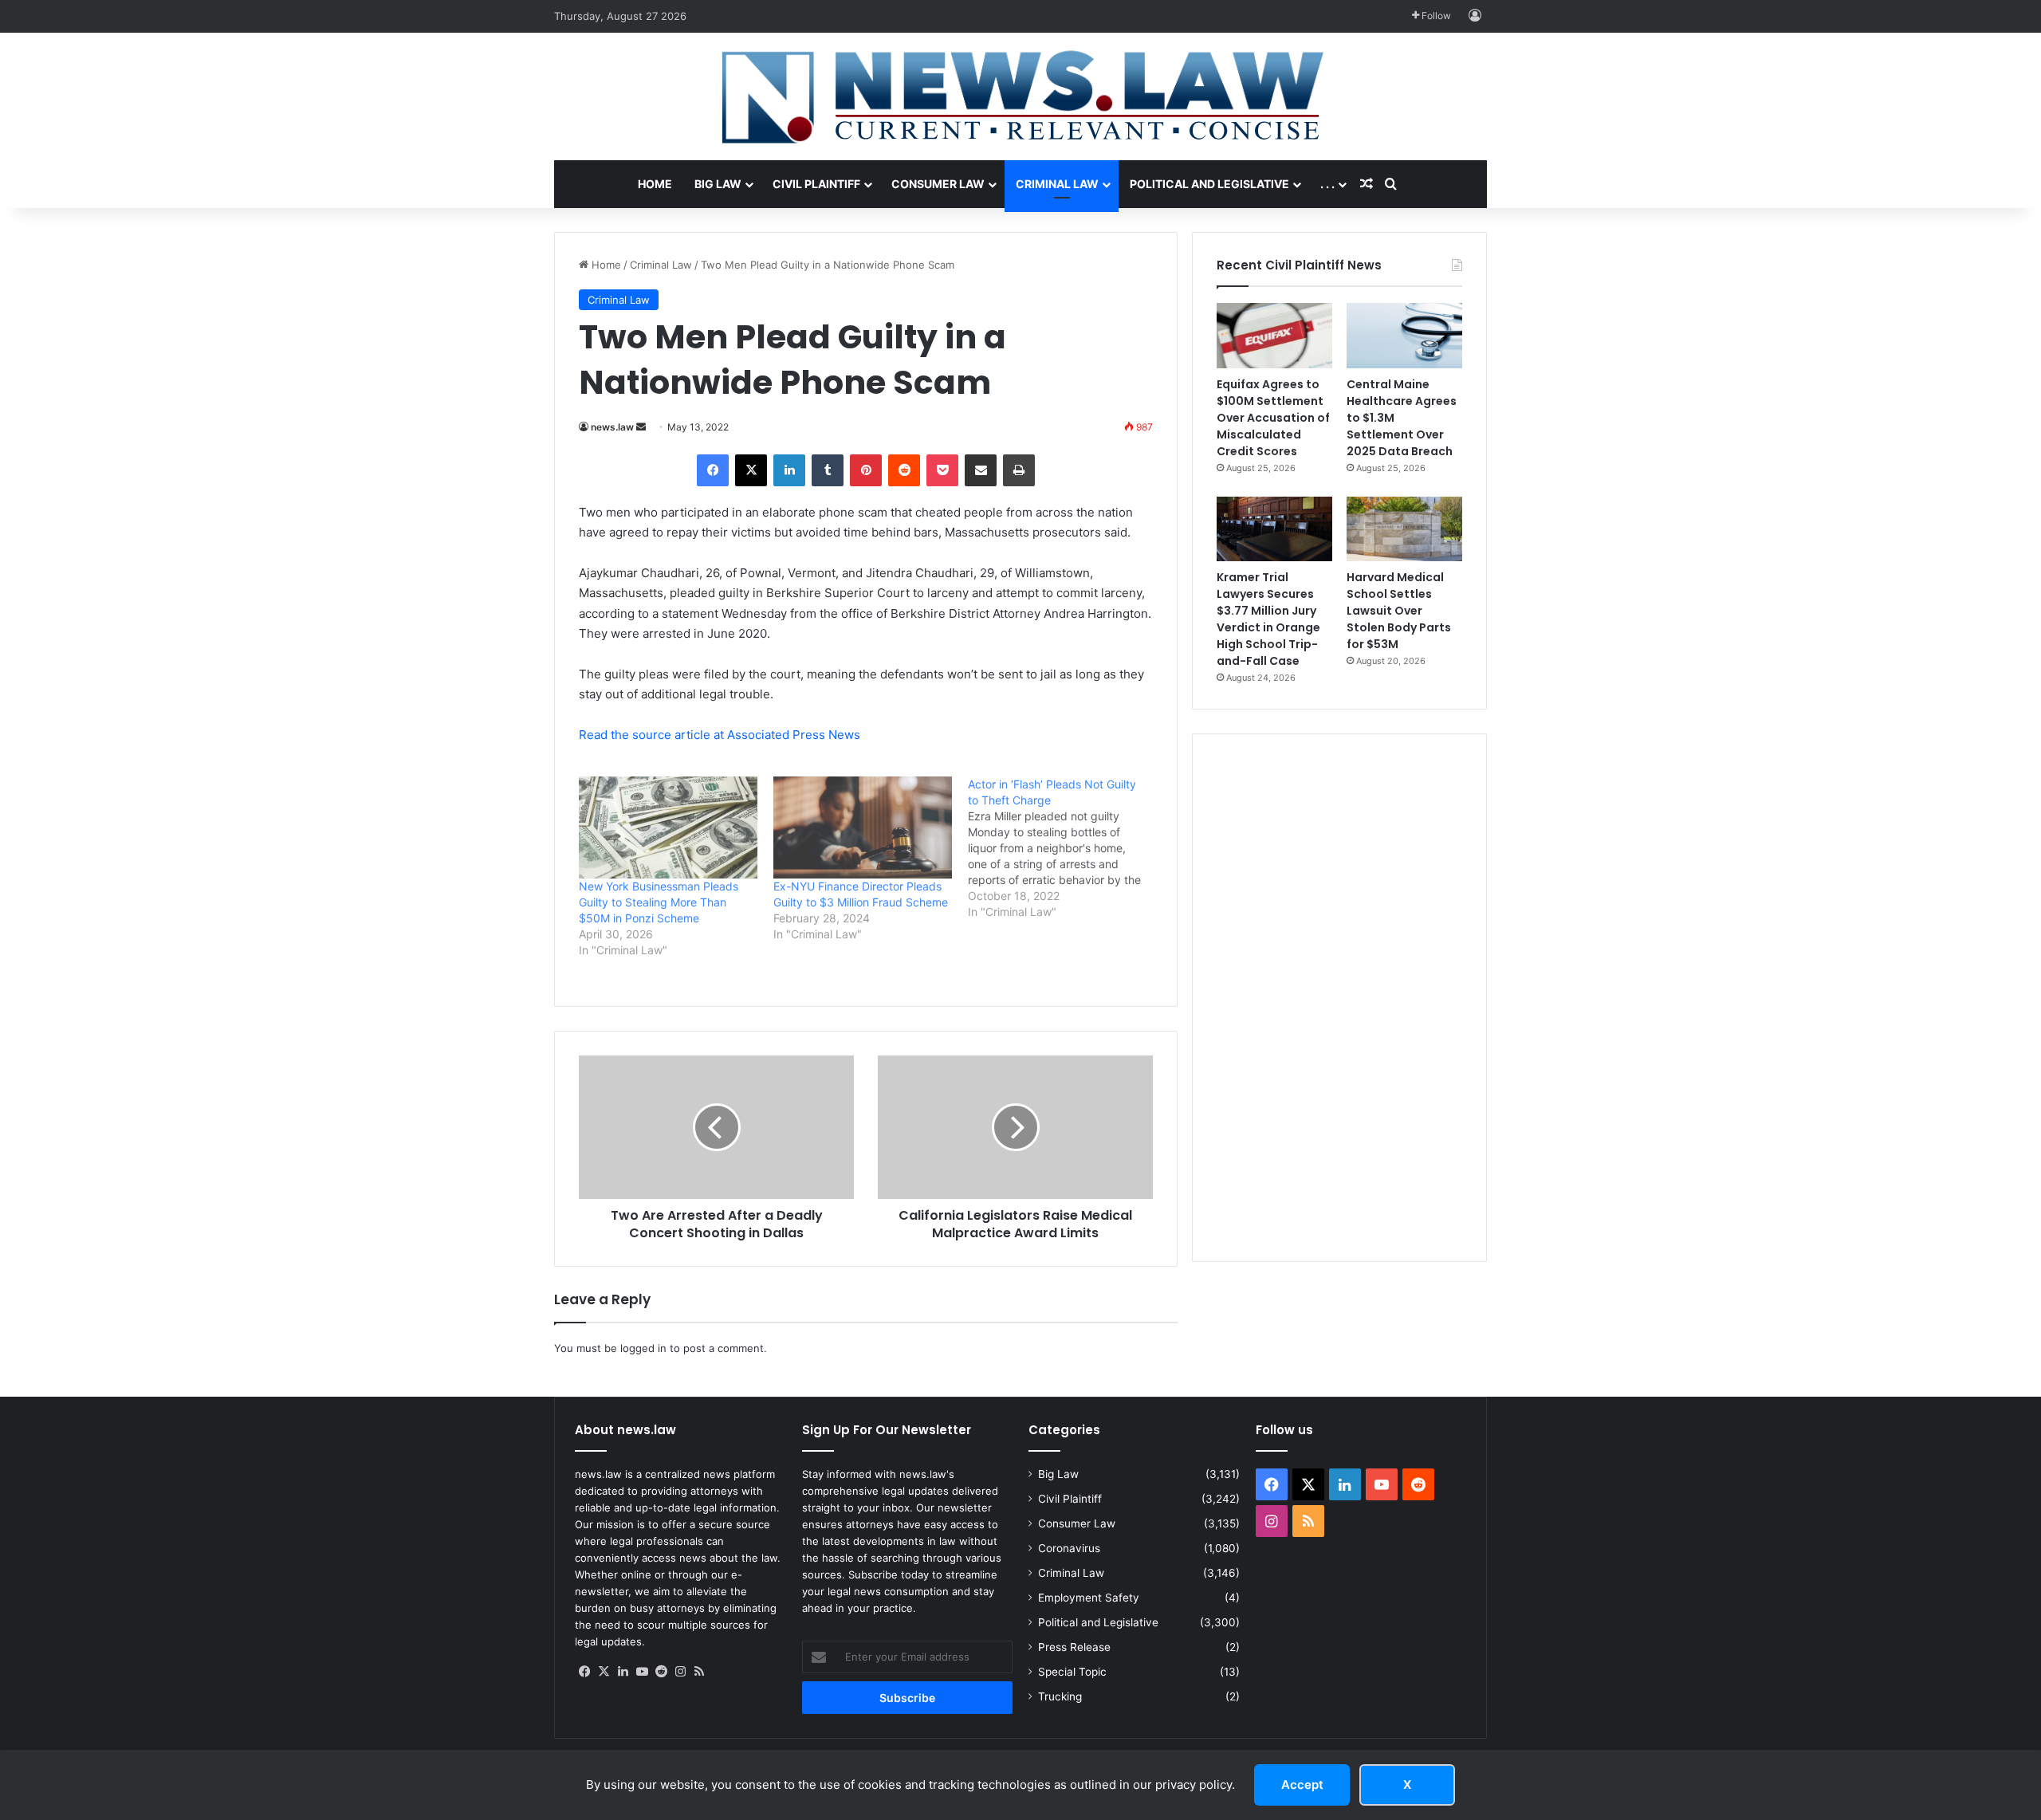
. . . (1327, 184)
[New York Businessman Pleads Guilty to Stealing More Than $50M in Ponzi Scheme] (668, 827)
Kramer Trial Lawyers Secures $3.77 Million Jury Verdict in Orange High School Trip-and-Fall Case (1268, 619)
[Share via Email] (981, 470)
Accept (1302, 1785)
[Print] (1019, 470)
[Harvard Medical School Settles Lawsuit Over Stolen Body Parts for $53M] (1404, 529)
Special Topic (1072, 1672)
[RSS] (699, 1672)
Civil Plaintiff (816, 184)
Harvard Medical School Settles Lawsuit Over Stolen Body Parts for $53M (1399, 611)
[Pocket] (942, 470)
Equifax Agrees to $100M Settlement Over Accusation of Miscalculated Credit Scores (1273, 418)
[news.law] (1020, 96)
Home (655, 184)
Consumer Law (938, 184)
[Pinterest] (866, 470)
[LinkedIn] (789, 470)
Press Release (1074, 1647)
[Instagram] (680, 1672)
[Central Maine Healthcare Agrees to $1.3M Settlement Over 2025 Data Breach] (1404, 336)
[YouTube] (642, 1672)
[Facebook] (713, 470)
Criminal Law (1057, 184)
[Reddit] (904, 470)
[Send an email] (641, 427)
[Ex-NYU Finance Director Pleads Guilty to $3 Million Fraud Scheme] (863, 827)
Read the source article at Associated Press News (720, 735)
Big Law (718, 184)
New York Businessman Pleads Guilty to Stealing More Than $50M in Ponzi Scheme (659, 902)
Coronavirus (1069, 1548)
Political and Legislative (1209, 184)
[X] (751, 470)
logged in (643, 1348)
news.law (612, 427)
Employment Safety (1089, 1598)
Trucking (1060, 1696)
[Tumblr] (828, 470)
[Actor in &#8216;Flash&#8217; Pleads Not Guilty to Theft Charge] (1065, 848)
